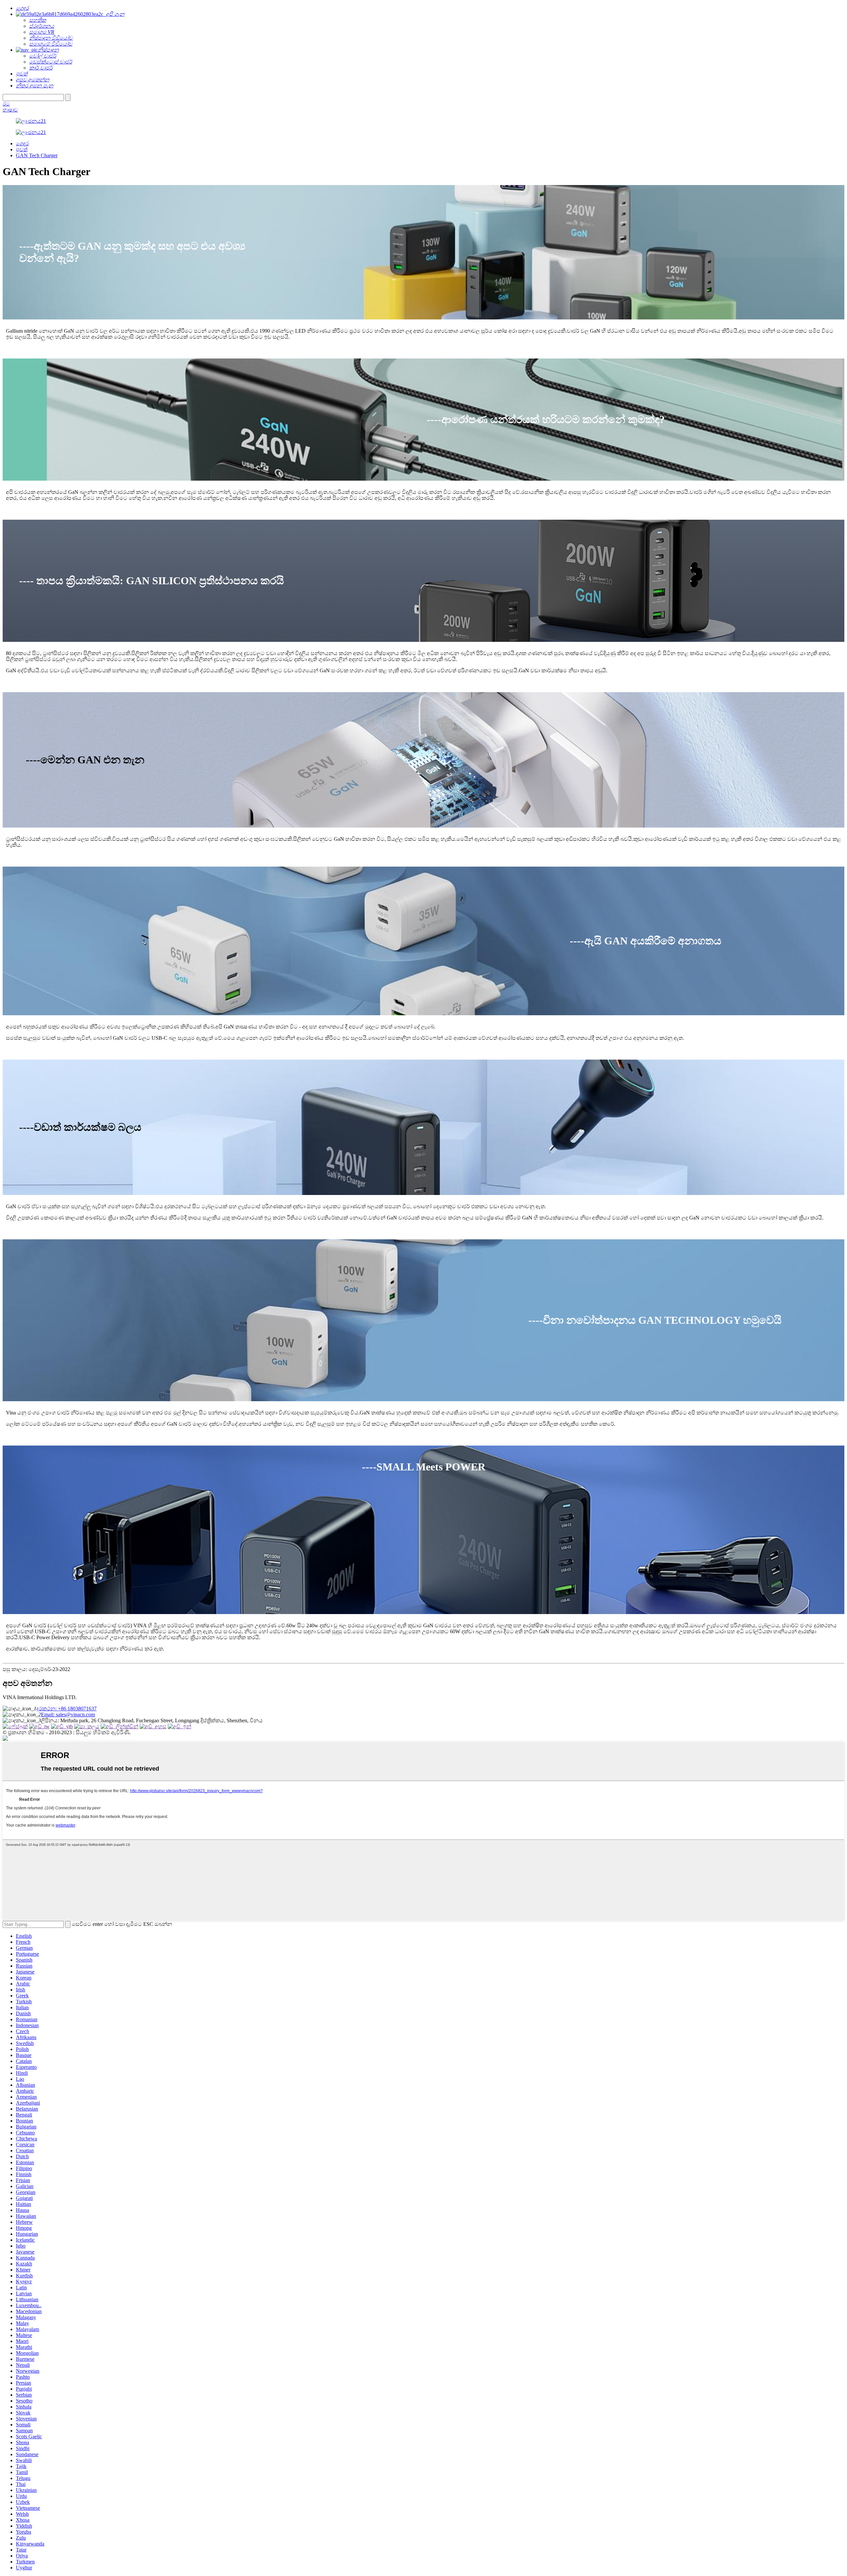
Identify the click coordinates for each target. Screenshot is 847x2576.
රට (6, 104)
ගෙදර (22, 143)
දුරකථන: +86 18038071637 (67, 1709)
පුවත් (22, 149)
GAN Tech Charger (37, 155)
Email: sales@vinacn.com (68, 1715)
